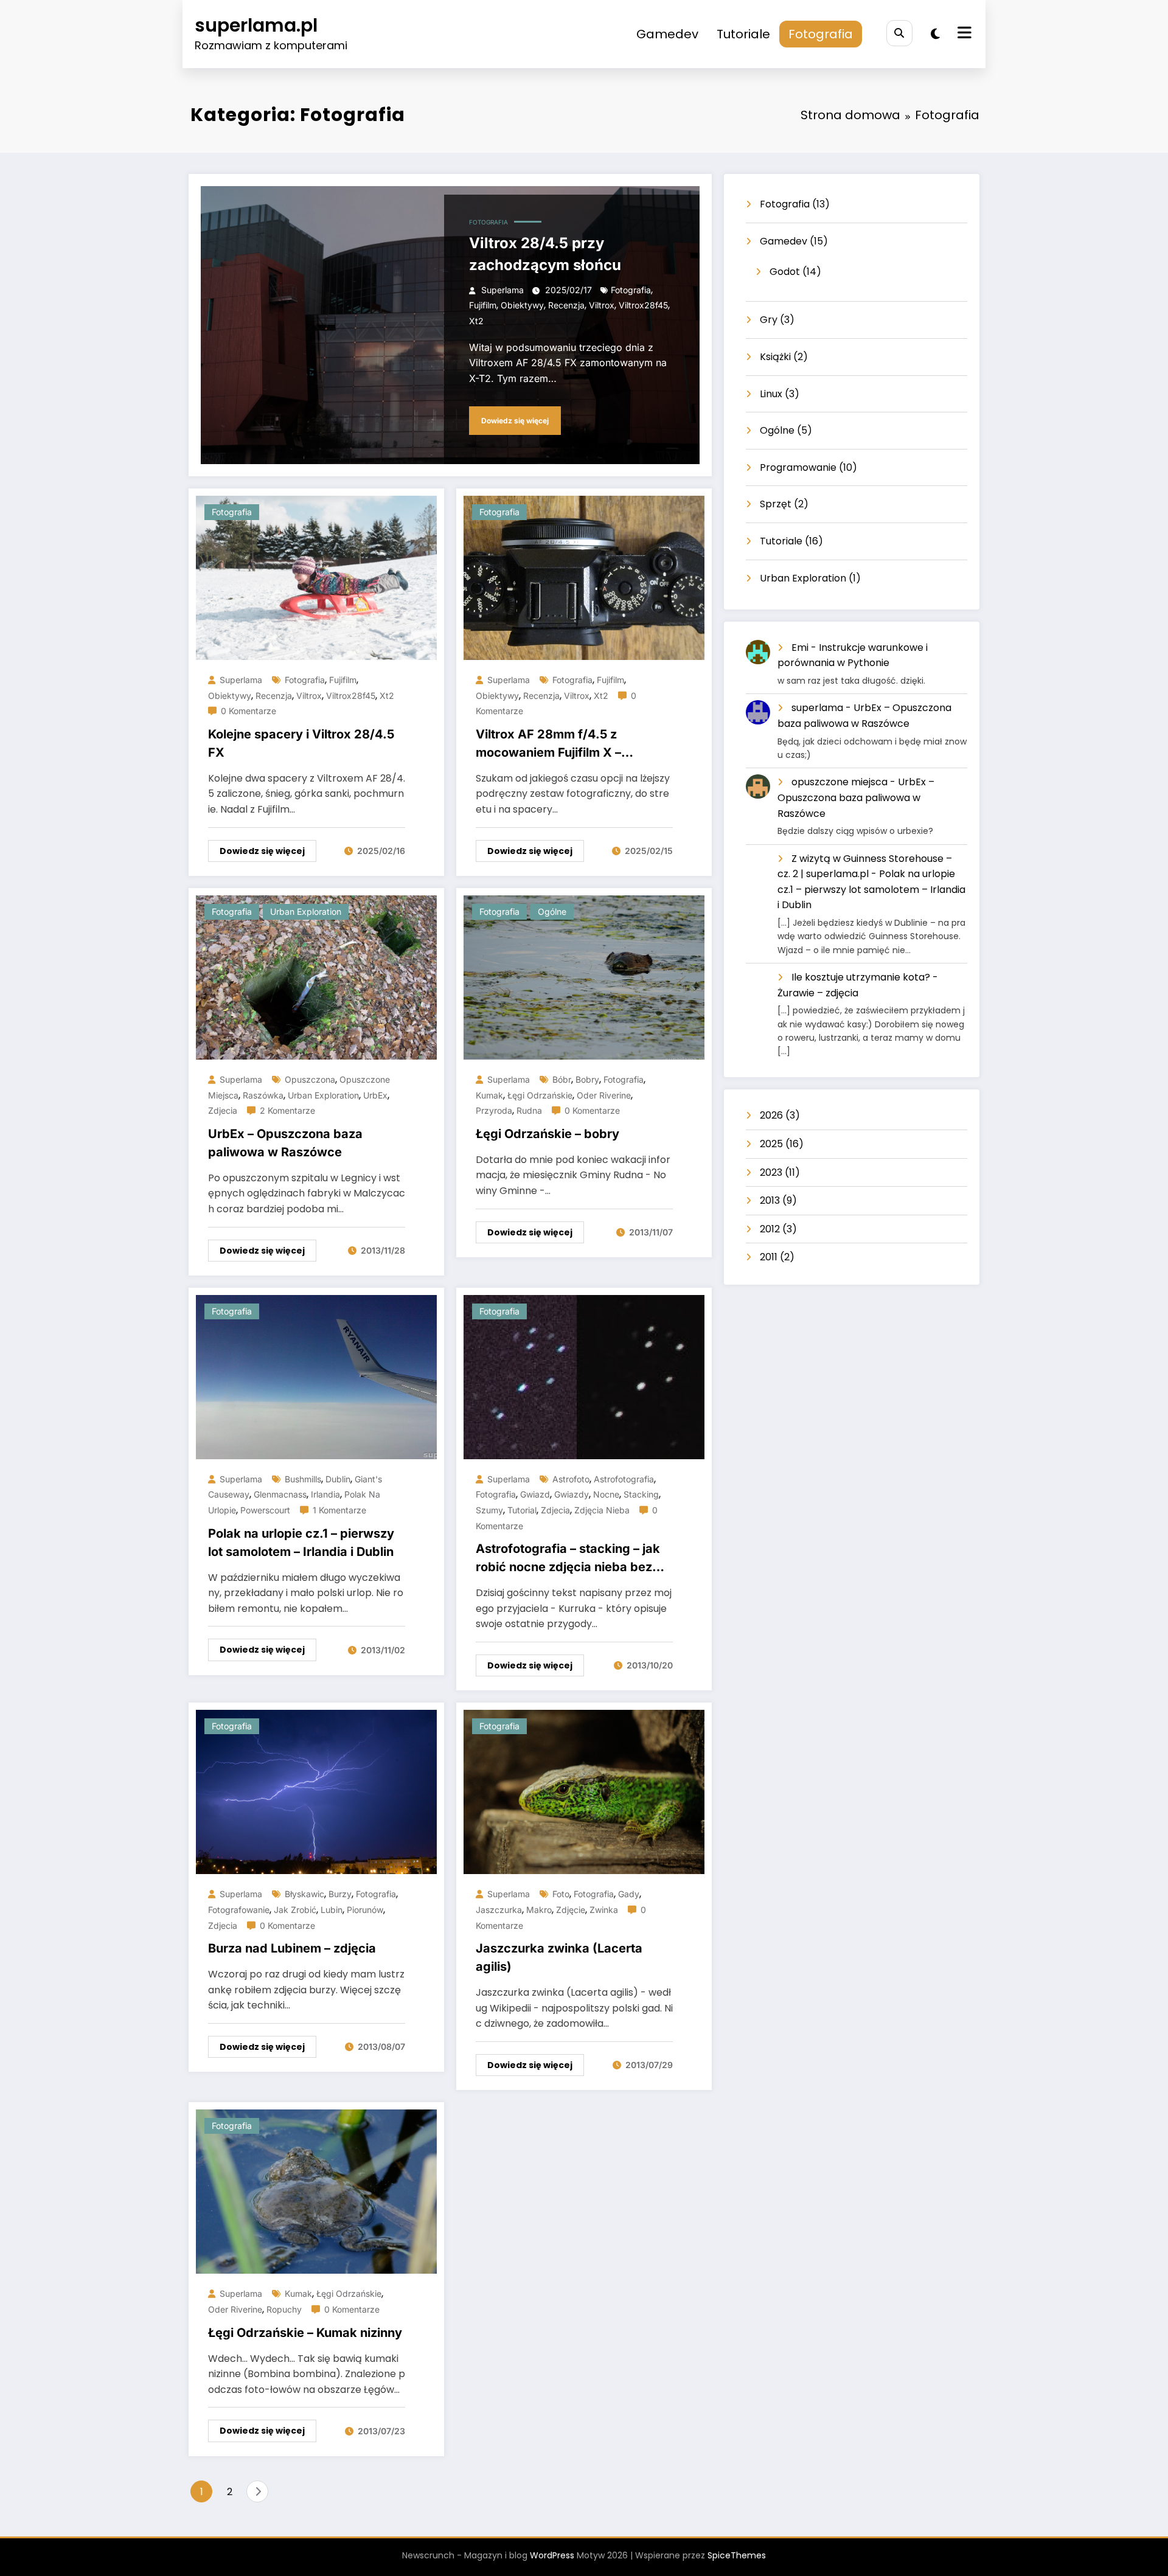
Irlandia (325, 1494)
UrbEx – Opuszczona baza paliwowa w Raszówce (285, 1143)
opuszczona (310, 1079)
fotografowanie (239, 1910)
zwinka (604, 1910)
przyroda (494, 1110)
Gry (769, 320)
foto (561, 1894)
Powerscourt (265, 1510)
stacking (641, 1494)
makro (539, 1910)
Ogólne (552, 911)
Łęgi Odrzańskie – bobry (547, 1134)
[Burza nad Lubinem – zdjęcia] (316, 1792)
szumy (489, 1510)
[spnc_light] (935, 34)
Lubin (332, 1910)
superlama (502, 290)
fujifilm (483, 305)
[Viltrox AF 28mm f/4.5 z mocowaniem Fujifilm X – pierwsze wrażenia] (584, 577)
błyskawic (304, 1894)
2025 (771, 1144)
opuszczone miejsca (839, 782)
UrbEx (375, 1095)
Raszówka (263, 1095)
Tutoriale (743, 34)
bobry (587, 1079)
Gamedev (667, 34)
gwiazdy (572, 1494)
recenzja (566, 305)
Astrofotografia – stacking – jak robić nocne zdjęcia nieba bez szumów (568, 1559)
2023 (771, 1172)
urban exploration (323, 1095)
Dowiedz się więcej (515, 421)
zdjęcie (571, 1910)
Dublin (338, 1479)
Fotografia (821, 34)
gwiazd (535, 1494)
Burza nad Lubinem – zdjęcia (292, 1948)
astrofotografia (624, 1479)
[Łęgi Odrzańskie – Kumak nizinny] (316, 2191)
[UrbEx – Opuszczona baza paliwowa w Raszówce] (316, 977)
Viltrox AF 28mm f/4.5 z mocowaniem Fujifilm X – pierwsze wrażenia (548, 744)
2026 (771, 1115)
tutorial (522, 1510)
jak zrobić (295, 1910)
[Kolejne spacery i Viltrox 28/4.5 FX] (316, 577)
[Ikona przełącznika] (963, 34)
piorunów (365, 1910)
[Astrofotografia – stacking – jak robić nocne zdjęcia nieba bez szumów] (584, 1376)
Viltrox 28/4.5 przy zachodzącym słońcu (545, 254)
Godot (785, 272)
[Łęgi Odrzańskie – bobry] (584, 977)
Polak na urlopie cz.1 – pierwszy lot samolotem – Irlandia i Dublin (301, 1543)
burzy (340, 1894)
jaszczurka (499, 1910)
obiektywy (522, 305)
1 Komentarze (339, 1510)
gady (629, 1894)
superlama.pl (256, 25)
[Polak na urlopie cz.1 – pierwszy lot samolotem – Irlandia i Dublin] (316, 1376)
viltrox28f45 (643, 305)
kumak (489, 1095)
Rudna (529, 1110)
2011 (769, 1257)
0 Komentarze (249, 711)
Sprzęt (776, 504)
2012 (770, 1229)
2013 (770, 1200)
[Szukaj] (899, 33)
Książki (775, 357)
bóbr (562, 1079)
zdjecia (223, 1110)
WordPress (552, 2555)
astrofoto (571, 1479)
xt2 (476, 321)
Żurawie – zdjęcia (818, 993)
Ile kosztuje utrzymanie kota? (861, 977)
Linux (771, 394)
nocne (606, 1494)
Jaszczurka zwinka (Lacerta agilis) (559, 1957)
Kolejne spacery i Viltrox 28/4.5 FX (301, 743)
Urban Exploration (306, 911)
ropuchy (284, 2309)
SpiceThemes (737, 2555)
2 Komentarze (287, 1110)
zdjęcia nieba (602, 1510)
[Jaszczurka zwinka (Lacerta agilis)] (584, 1792)
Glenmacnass (280, 1494)
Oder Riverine (604, 1095)
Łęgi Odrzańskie (540, 1095)
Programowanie (798, 467)
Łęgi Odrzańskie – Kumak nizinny (305, 2333)
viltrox (602, 305)
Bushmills (303, 1479)
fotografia (631, 290)
